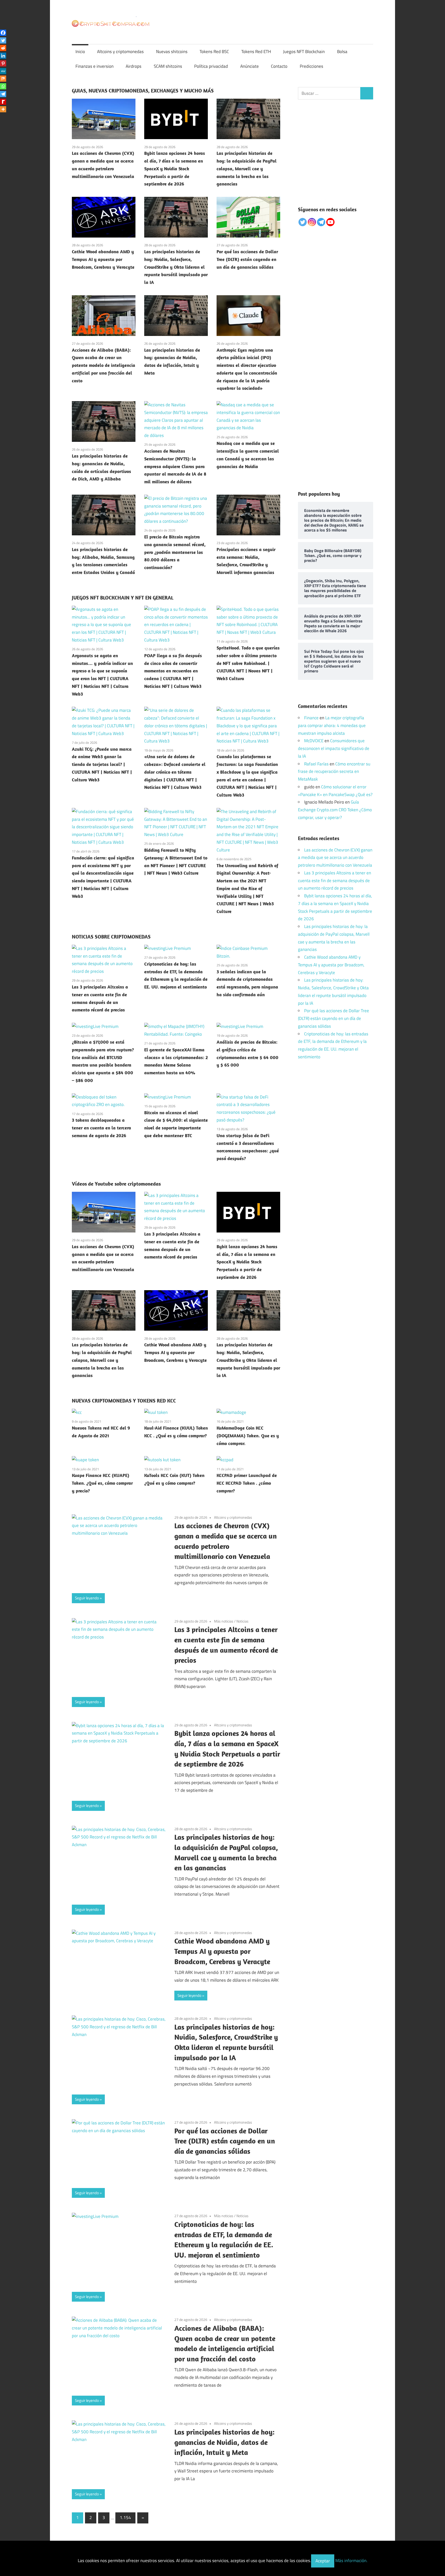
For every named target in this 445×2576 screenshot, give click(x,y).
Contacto (279, 66)
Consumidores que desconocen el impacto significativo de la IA (334, 748)
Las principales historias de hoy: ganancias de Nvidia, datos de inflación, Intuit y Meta (224, 2442)
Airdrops (134, 66)
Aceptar (323, 2561)
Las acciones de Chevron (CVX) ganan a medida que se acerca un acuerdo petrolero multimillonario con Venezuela (335, 858)
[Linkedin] (3, 56)
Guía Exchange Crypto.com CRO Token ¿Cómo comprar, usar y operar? (335, 810)
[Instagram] (312, 222)
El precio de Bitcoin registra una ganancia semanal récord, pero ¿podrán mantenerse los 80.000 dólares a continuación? (175, 552)
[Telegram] (3, 94)
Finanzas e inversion (95, 66)
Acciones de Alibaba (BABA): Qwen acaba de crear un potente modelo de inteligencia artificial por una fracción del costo (104, 365)
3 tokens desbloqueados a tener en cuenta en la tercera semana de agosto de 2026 (101, 1128)
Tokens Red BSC (214, 52)
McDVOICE (314, 741)
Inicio (80, 52)
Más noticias (224, 1621)
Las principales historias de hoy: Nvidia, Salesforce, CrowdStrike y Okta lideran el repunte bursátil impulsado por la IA (176, 267)
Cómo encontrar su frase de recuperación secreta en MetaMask (334, 772)
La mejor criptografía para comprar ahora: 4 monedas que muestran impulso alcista (332, 725)
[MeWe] (3, 71)
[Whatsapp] (3, 86)
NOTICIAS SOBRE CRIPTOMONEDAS (111, 937)
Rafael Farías (316, 764)
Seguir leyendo (87, 1598)
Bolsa (342, 52)
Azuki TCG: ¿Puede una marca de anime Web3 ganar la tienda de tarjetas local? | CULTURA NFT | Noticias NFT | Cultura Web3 (102, 764)
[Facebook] (3, 33)
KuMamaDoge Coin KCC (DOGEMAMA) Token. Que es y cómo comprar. (248, 1436)
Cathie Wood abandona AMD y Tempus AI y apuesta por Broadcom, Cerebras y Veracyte (103, 259)
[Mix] (3, 79)
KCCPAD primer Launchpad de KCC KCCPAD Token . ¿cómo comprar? (247, 1483)
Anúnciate (250, 66)
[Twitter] (3, 40)
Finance (311, 718)
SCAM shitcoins (168, 66)
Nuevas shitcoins (172, 52)
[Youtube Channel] (330, 222)
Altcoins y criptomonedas (120, 52)
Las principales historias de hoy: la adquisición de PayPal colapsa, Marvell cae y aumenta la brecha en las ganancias (247, 168)
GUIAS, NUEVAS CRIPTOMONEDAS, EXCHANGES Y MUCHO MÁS (143, 91)
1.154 (125, 2518)
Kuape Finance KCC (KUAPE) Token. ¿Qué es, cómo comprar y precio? (102, 1483)
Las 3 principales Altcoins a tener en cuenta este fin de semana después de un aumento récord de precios (335, 881)
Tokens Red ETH (256, 52)
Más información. (351, 2561)
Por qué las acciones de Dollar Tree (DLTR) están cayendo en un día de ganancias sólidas (247, 259)
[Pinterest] (3, 63)
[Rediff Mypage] (3, 102)
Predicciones (311, 66)
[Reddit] (3, 48)
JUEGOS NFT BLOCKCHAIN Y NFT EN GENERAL (123, 598)
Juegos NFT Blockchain (304, 52)
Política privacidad (211, 66)
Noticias (242, 1621)
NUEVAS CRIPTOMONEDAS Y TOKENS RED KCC (124, 1401)
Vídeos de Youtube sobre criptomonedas (116, 1184)
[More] (3, 109)
